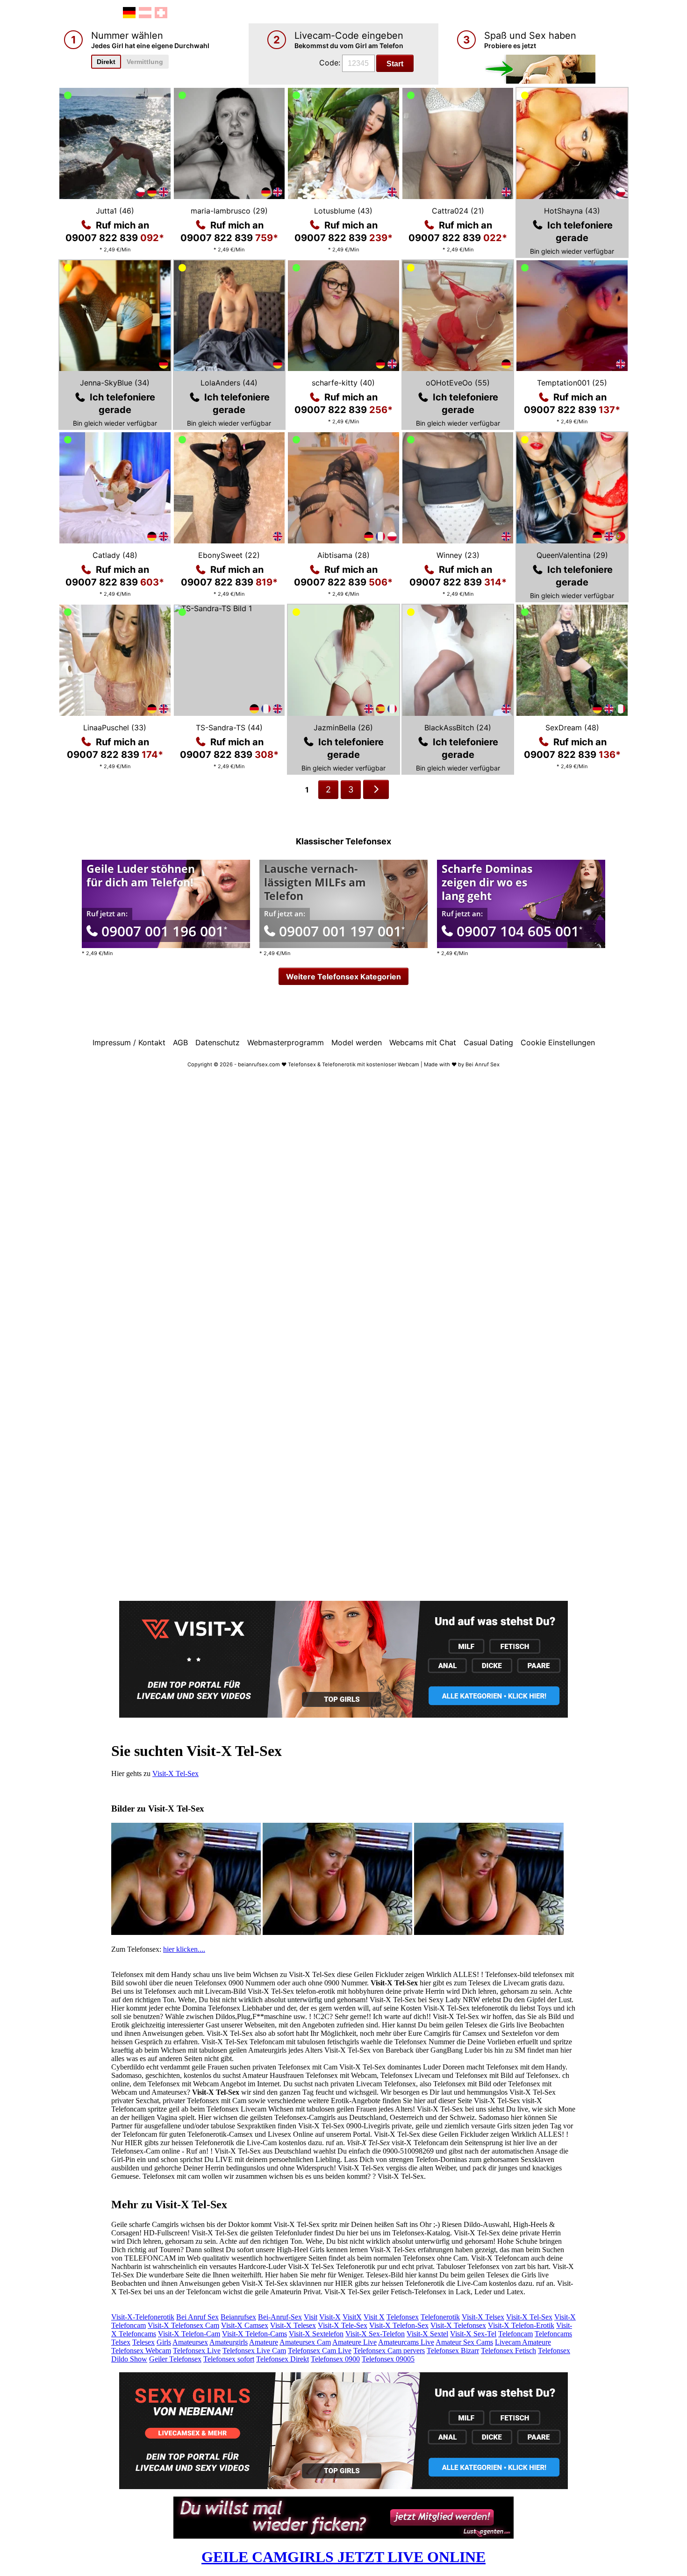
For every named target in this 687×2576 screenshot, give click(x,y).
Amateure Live (354, 2342)
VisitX (352, 2317)
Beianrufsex (238, 2317)
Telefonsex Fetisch (508, 2351)
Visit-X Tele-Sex (343, 2325)
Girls (164, 2342)
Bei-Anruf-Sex (280, 2317)
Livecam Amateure (523, 2342)
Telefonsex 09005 (388, 2359)
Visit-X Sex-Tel (473, 2334)
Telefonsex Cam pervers (389, 2351)
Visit (311, 2317)
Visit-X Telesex (293, 2325)
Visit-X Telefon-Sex (399, 2325)
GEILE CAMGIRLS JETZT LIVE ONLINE (343, 2557)
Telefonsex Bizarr (453, 2351)
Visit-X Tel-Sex (175, 1773)
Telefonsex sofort (229, 2359)
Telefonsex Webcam (141, 2351)
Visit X (374, 2317)
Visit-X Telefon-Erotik (521, 2325)
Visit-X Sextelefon (316, 2334)
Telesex (143, 2342)
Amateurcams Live (406, 2342)
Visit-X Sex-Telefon (375, 2334)
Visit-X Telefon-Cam (189, 2334)
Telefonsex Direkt (283, 2359)
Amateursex (190, 2342)
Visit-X (330, 2317)
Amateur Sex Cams (464, 2342)
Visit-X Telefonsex (458, 2325)
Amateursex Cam (305, 2342)
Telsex (121, 2342)
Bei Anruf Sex (197, 2317)
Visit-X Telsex (483, 2317)
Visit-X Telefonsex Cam (183, 2325)
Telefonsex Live (197, 2351)
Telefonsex (403, 2317)
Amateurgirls (229, 2342)
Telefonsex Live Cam (254, 2351)
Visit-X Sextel (427, 2334)
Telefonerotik (440, 2317)
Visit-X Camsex (245, 2325)
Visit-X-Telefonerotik (143, 2317)
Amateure (264, 2342)
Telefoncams (553, 2334)
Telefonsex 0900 (335, 2359)
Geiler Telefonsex (175, 2359)
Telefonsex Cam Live (320, 2351)
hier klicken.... (184, 1949)
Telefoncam (515, 2334)
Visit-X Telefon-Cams (254, 2334)
